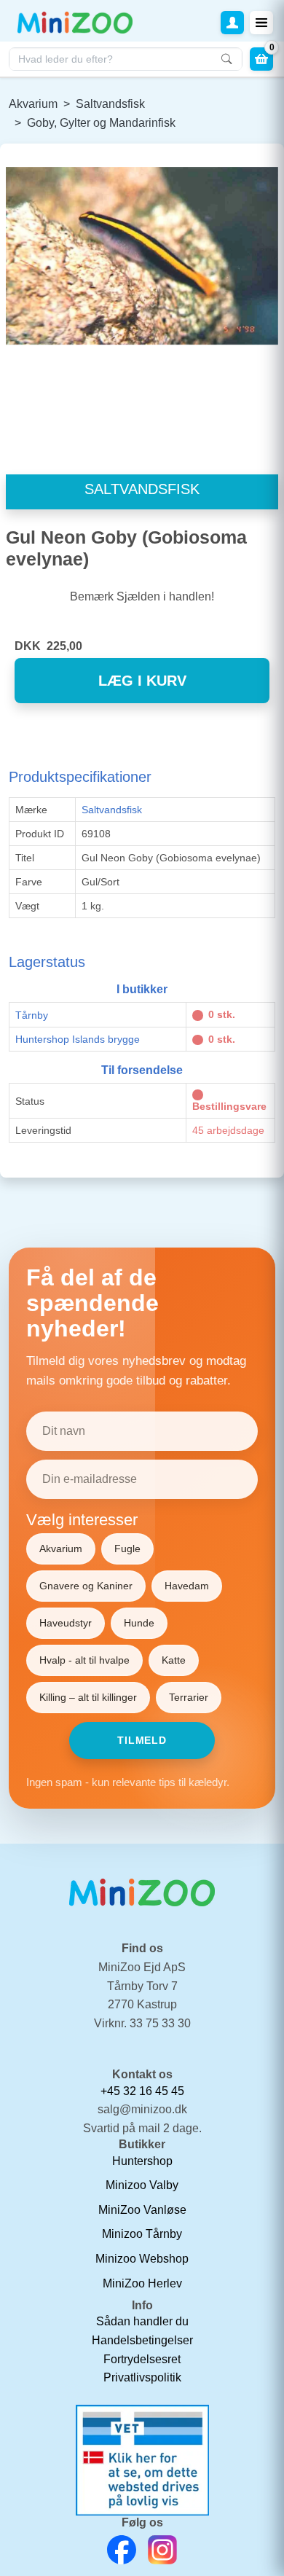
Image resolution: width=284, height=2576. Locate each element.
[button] (232, 23)
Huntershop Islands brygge (78, 1039)
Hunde (139, 1623)
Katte (174, 1660)
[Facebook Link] (122, 2550)
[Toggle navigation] (261, 23)
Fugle (127, 1549)
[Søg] (226, 59)
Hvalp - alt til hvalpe (84, 1660)
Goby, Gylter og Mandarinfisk (101, 123)
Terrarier (189, 1697)
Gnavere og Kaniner (86, 1586)
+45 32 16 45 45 (142, 2091)
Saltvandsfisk (110, 104)
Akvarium (33, 104)
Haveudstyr (66, 1623)
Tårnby (32, 1015)
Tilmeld (142, 1740)
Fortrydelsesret (142, 2359)
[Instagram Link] (162, 2550)
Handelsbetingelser (142, 2340)
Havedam (187, 1586)
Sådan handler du (142, 2321)
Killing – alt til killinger (88, 1697)
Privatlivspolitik (142, 2377)
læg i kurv (142, 681)
